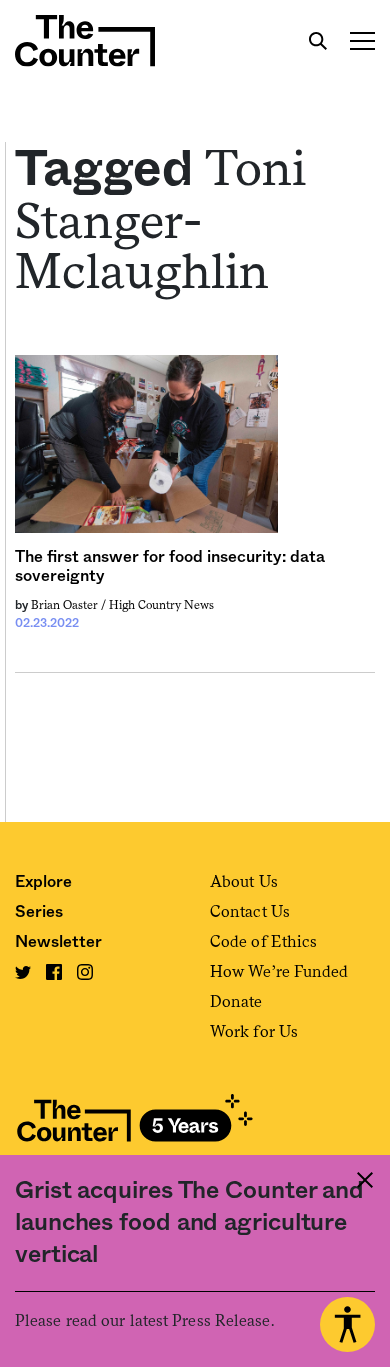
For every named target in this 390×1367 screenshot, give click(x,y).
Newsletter (58, 942)
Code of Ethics (263, 941)
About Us (244, 881)
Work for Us (254, 1031)
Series (39, 912)
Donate (236, 1001)
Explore (43, 882)
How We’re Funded (279, 971)
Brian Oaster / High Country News (122, 605)
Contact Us (250, 911)
